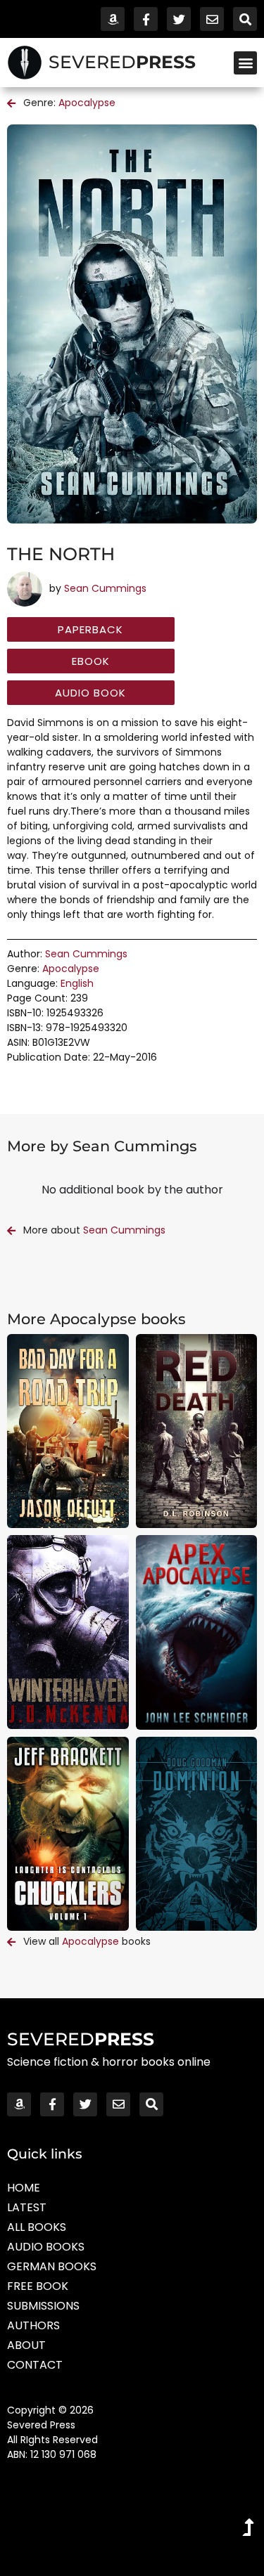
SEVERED (122, 62)
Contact (35, 2365)
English (77, 983)
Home (24, 2188)
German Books (52, 2266)
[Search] (245, 19)
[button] (245, 63)
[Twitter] (179, 19)
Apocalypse (87, 103)
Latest (27, 2207)
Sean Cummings (105, 588)
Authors (33, 2325)
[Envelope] (212, 19)
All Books (37, 2227)
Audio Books (46, 2247)
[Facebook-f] (146, 19)
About (26, 2345)
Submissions (43, 2306)
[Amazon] (113, 19)
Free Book (38, 2286)
